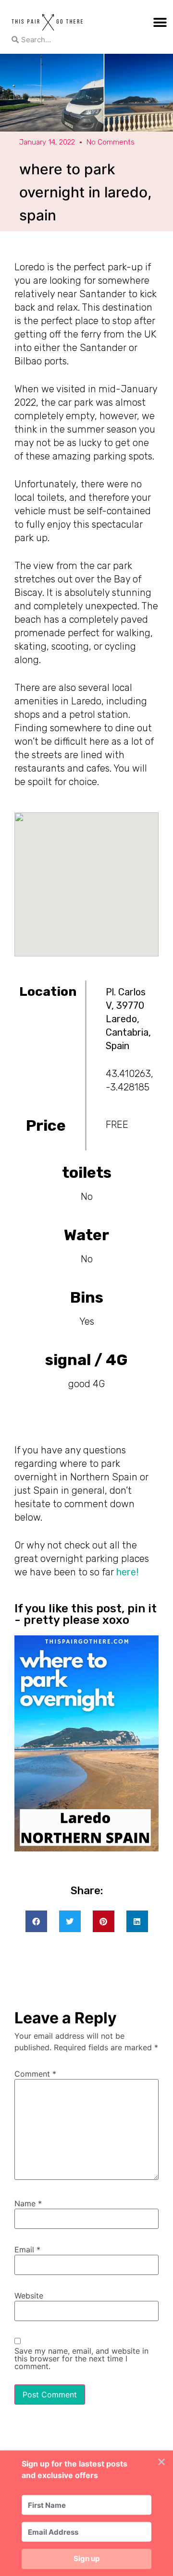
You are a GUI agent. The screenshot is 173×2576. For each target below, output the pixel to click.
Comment (35, 2074)
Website (29, 2296)
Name (28, 2203)
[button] (160, 22)
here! (126, 1572)
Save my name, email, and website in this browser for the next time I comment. (81, 2358)
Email (27, 2249)
